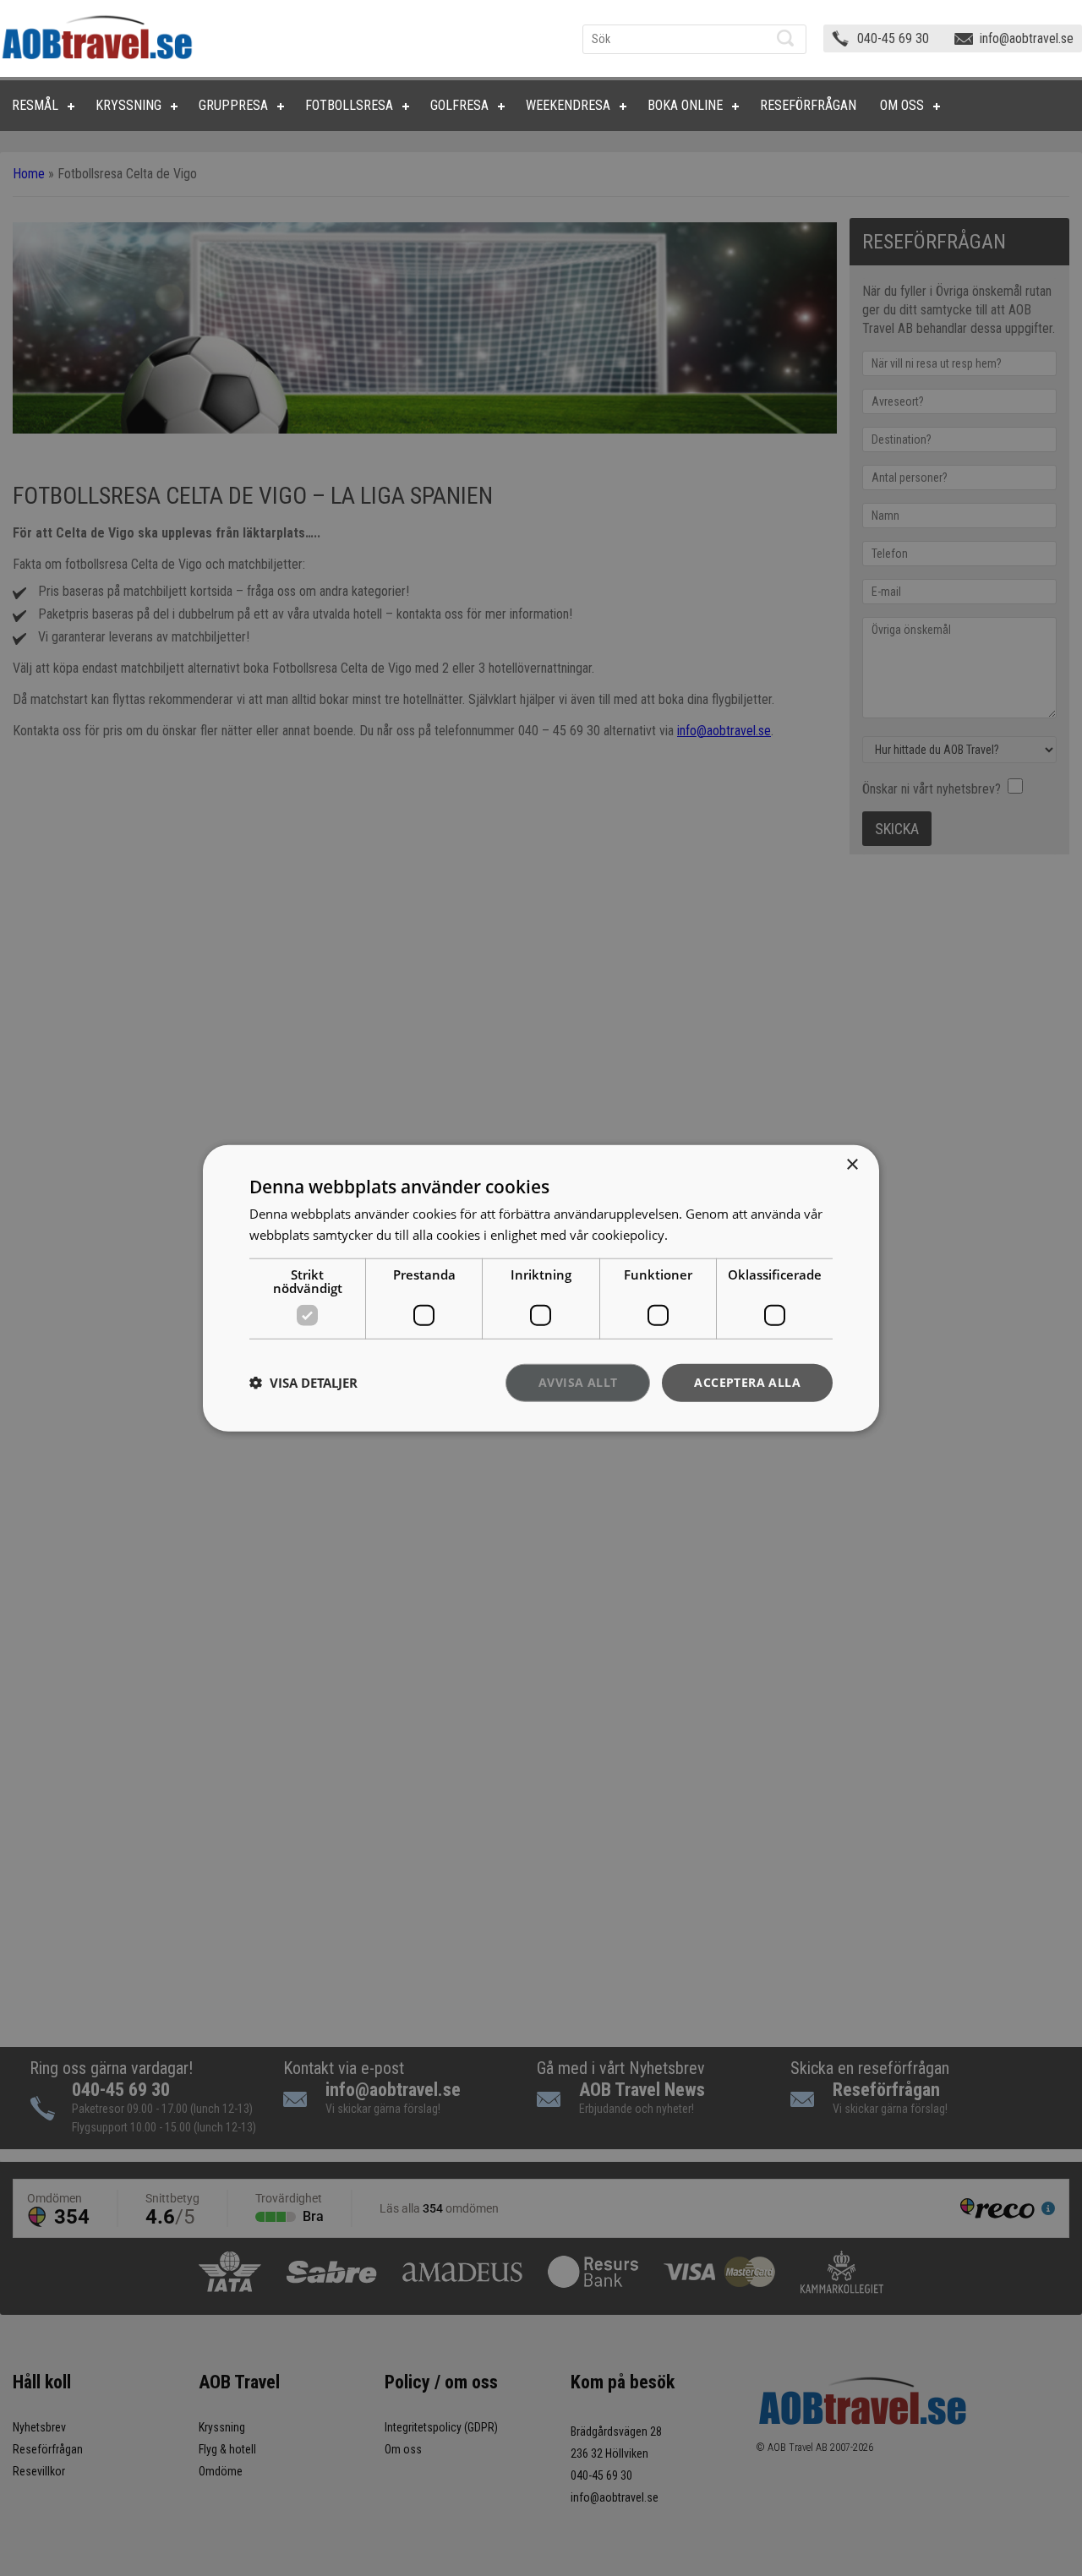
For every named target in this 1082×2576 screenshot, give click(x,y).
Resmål (35, 105)
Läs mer (694, 1235)
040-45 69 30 (893, 38)
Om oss (902, 105)
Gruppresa (233, 105)
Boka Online (685, 105)
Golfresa (459, 105)
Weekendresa (568, 105)
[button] (303, 1383)
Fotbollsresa (349, 105)
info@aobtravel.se (1027, 38)
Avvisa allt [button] (578, 1382)
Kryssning (128, 105)
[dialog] (541, 1288)
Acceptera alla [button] (747, 1382)
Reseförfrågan (808, 105)
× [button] (852, 1165)
